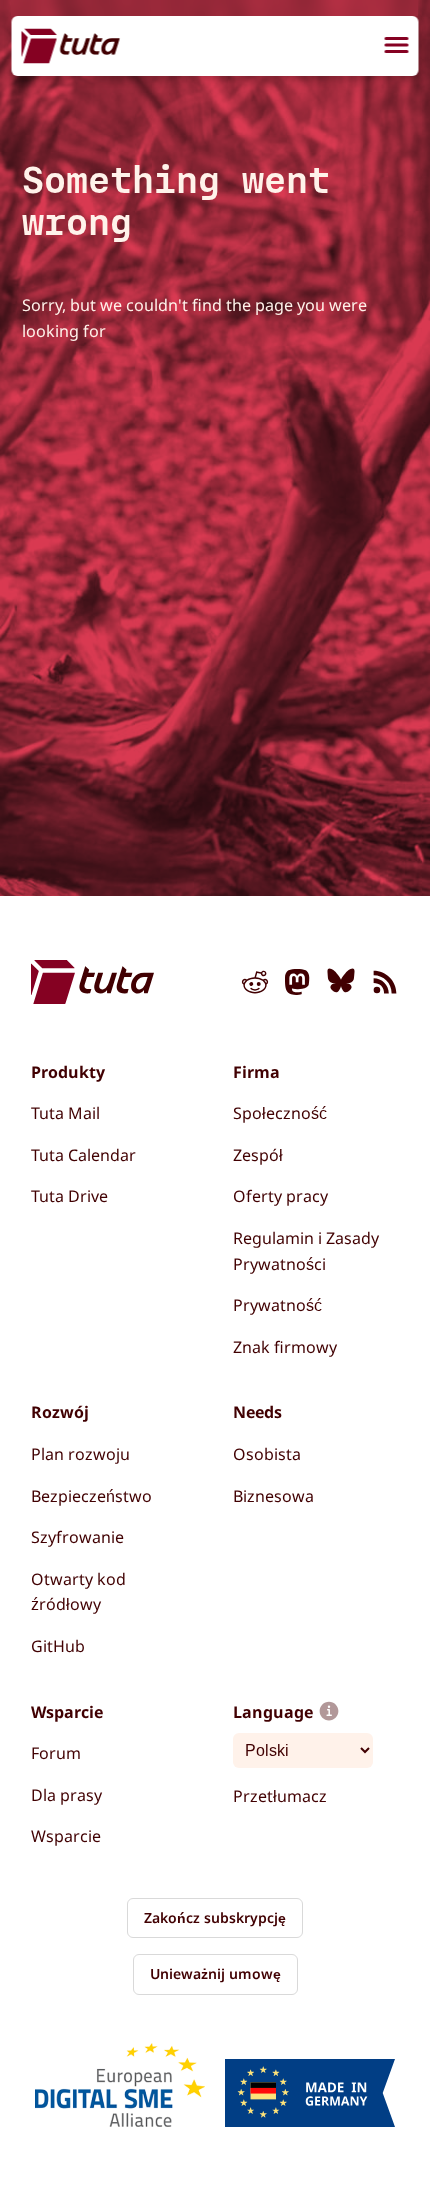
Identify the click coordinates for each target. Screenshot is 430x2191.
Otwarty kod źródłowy (78, 1592)
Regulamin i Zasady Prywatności (306, 1251)
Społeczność (280, 1113)
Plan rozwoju (80, 1454)
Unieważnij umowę (215, 1973)
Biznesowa (273, 1496)
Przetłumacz (280, 1796)
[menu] (397, 48)
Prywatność (277, 1305)
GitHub (58, 1646)
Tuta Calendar (83, 1155)
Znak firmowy (285, 1347)
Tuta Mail (65, 1113)
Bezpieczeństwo (91, 1496)
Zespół (258, 1155)
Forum (56, 1753)
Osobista (267, 1454)
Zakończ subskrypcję (215, 1917)
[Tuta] (71, 45)
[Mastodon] (298, 986)
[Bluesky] (341, 986)
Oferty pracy (280, 1196)
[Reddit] (255, 986)
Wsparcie (66, 1836)
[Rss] (385, 986)
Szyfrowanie (77, 1537)
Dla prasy (66, 1795)
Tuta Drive (69, 1196)
